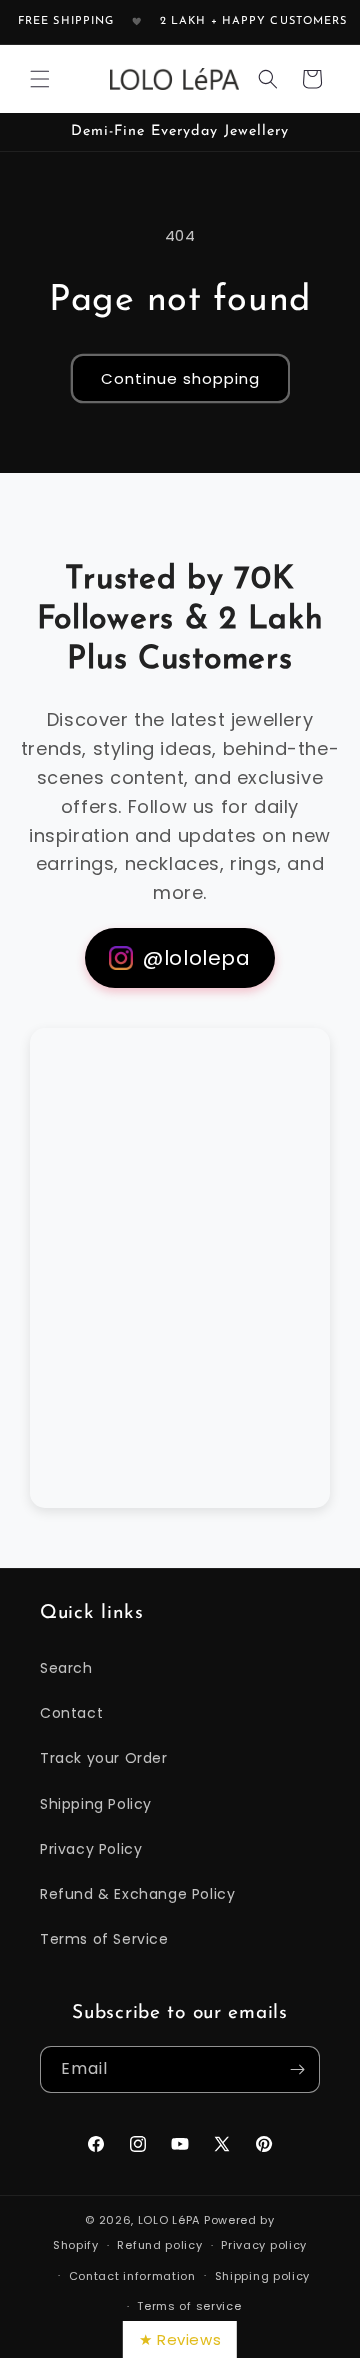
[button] (40, 79)
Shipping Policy (96, 1804)
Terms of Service (104, 1939)
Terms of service (189, 2306)
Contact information (132, 2276)
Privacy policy (264, 2245)
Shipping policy (263, 2276)
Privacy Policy (91, 1849)
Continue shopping (180, 378)
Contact (71, 1713)
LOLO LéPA (169, 2220)
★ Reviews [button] (180, 2339)
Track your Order (104, 1758)
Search (66, 1668)
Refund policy (159, 2245)
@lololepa (196, 958)
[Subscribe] (297, 2069)
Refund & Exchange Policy (137, 1894)
